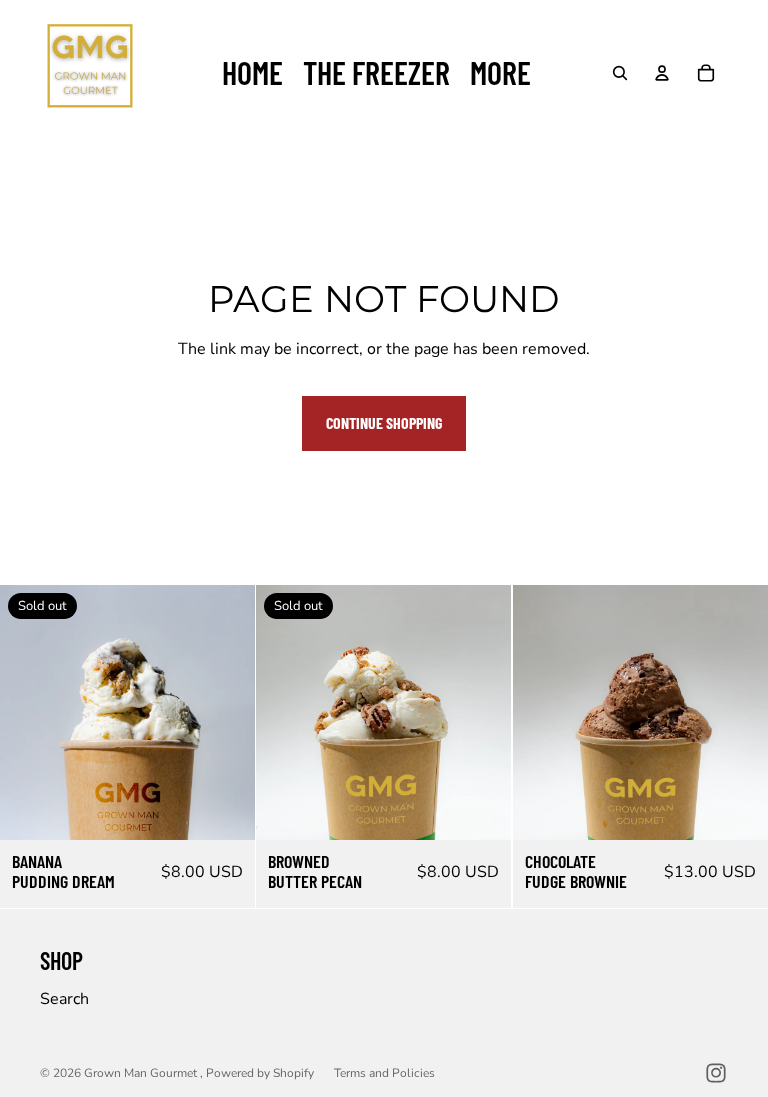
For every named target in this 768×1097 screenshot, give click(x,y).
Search (64, 999)
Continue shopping (384, 422)
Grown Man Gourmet (142, 1073)
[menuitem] (500, 73)
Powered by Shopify (260, 1073)
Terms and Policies (384, 1073)
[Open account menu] (662, 73)
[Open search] (620, 73)
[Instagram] (716, 1073)
